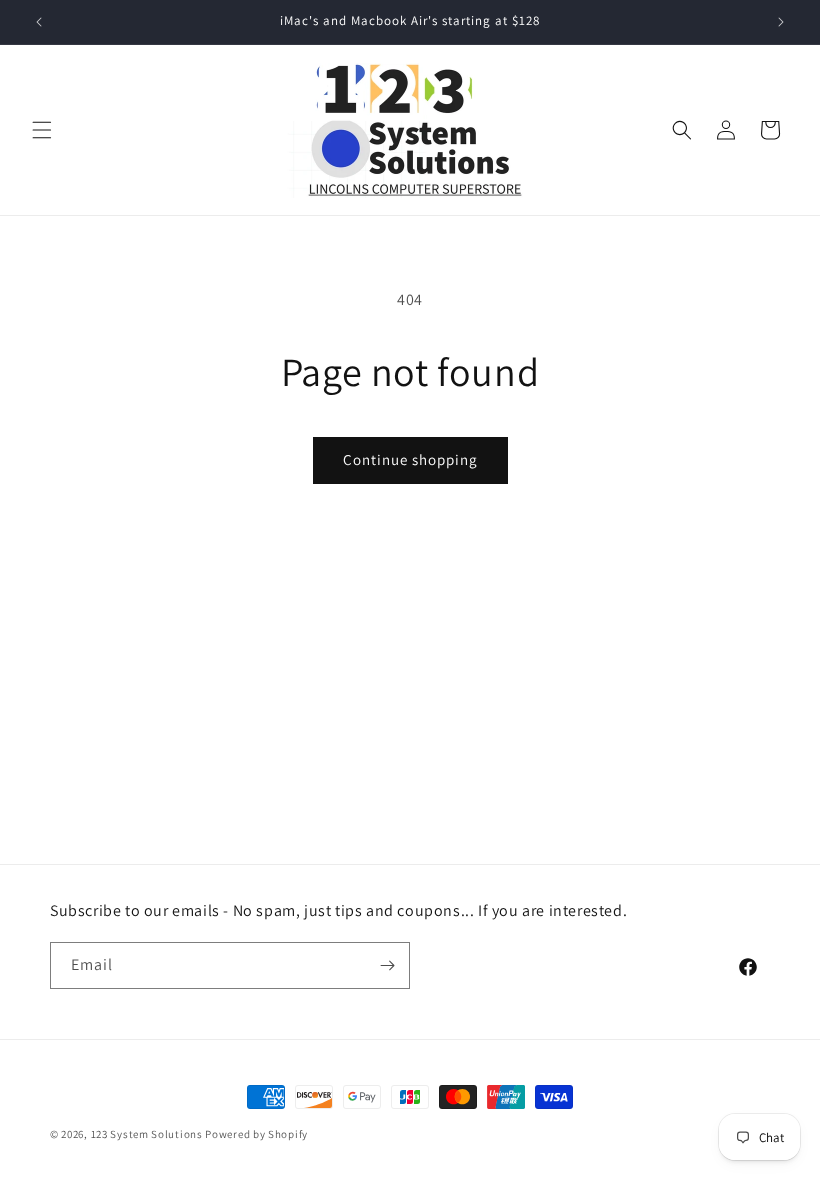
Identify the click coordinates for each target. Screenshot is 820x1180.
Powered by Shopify (256, 1134)
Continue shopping (410, 459)
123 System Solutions (147, 1134)
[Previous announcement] (39, 22)
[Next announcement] (781, 22)
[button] (42, 130)
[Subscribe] (387, 965)
